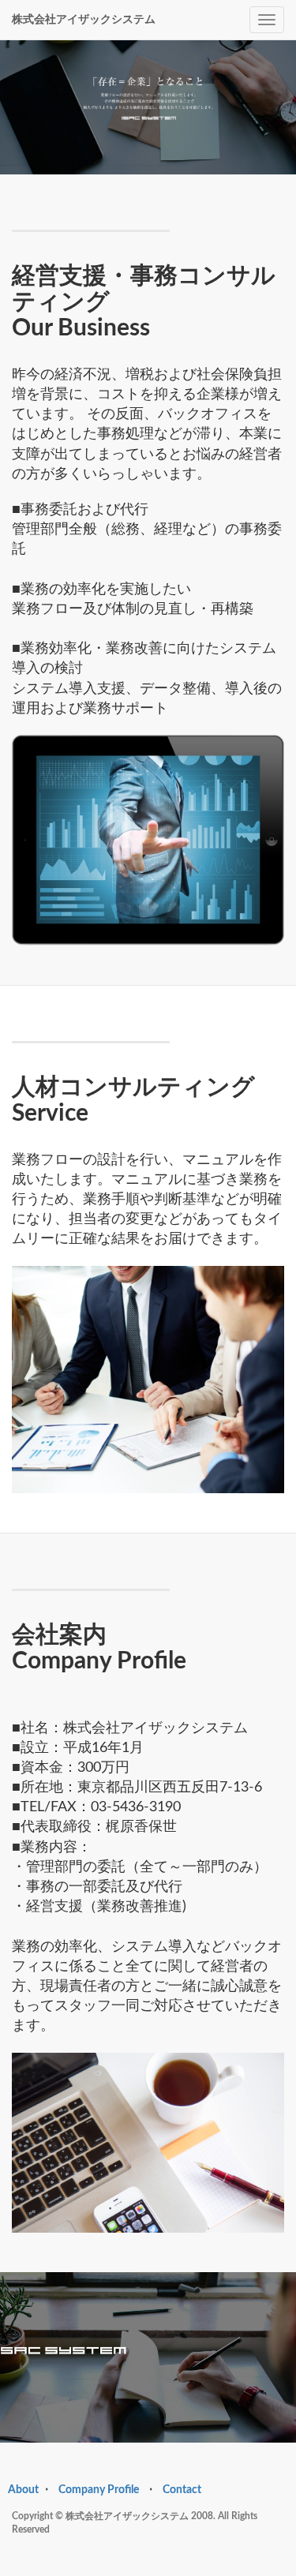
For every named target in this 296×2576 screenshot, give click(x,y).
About (23, 2490)
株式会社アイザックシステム (84, 20)
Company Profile (99, 2490)
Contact (182, 2490)
